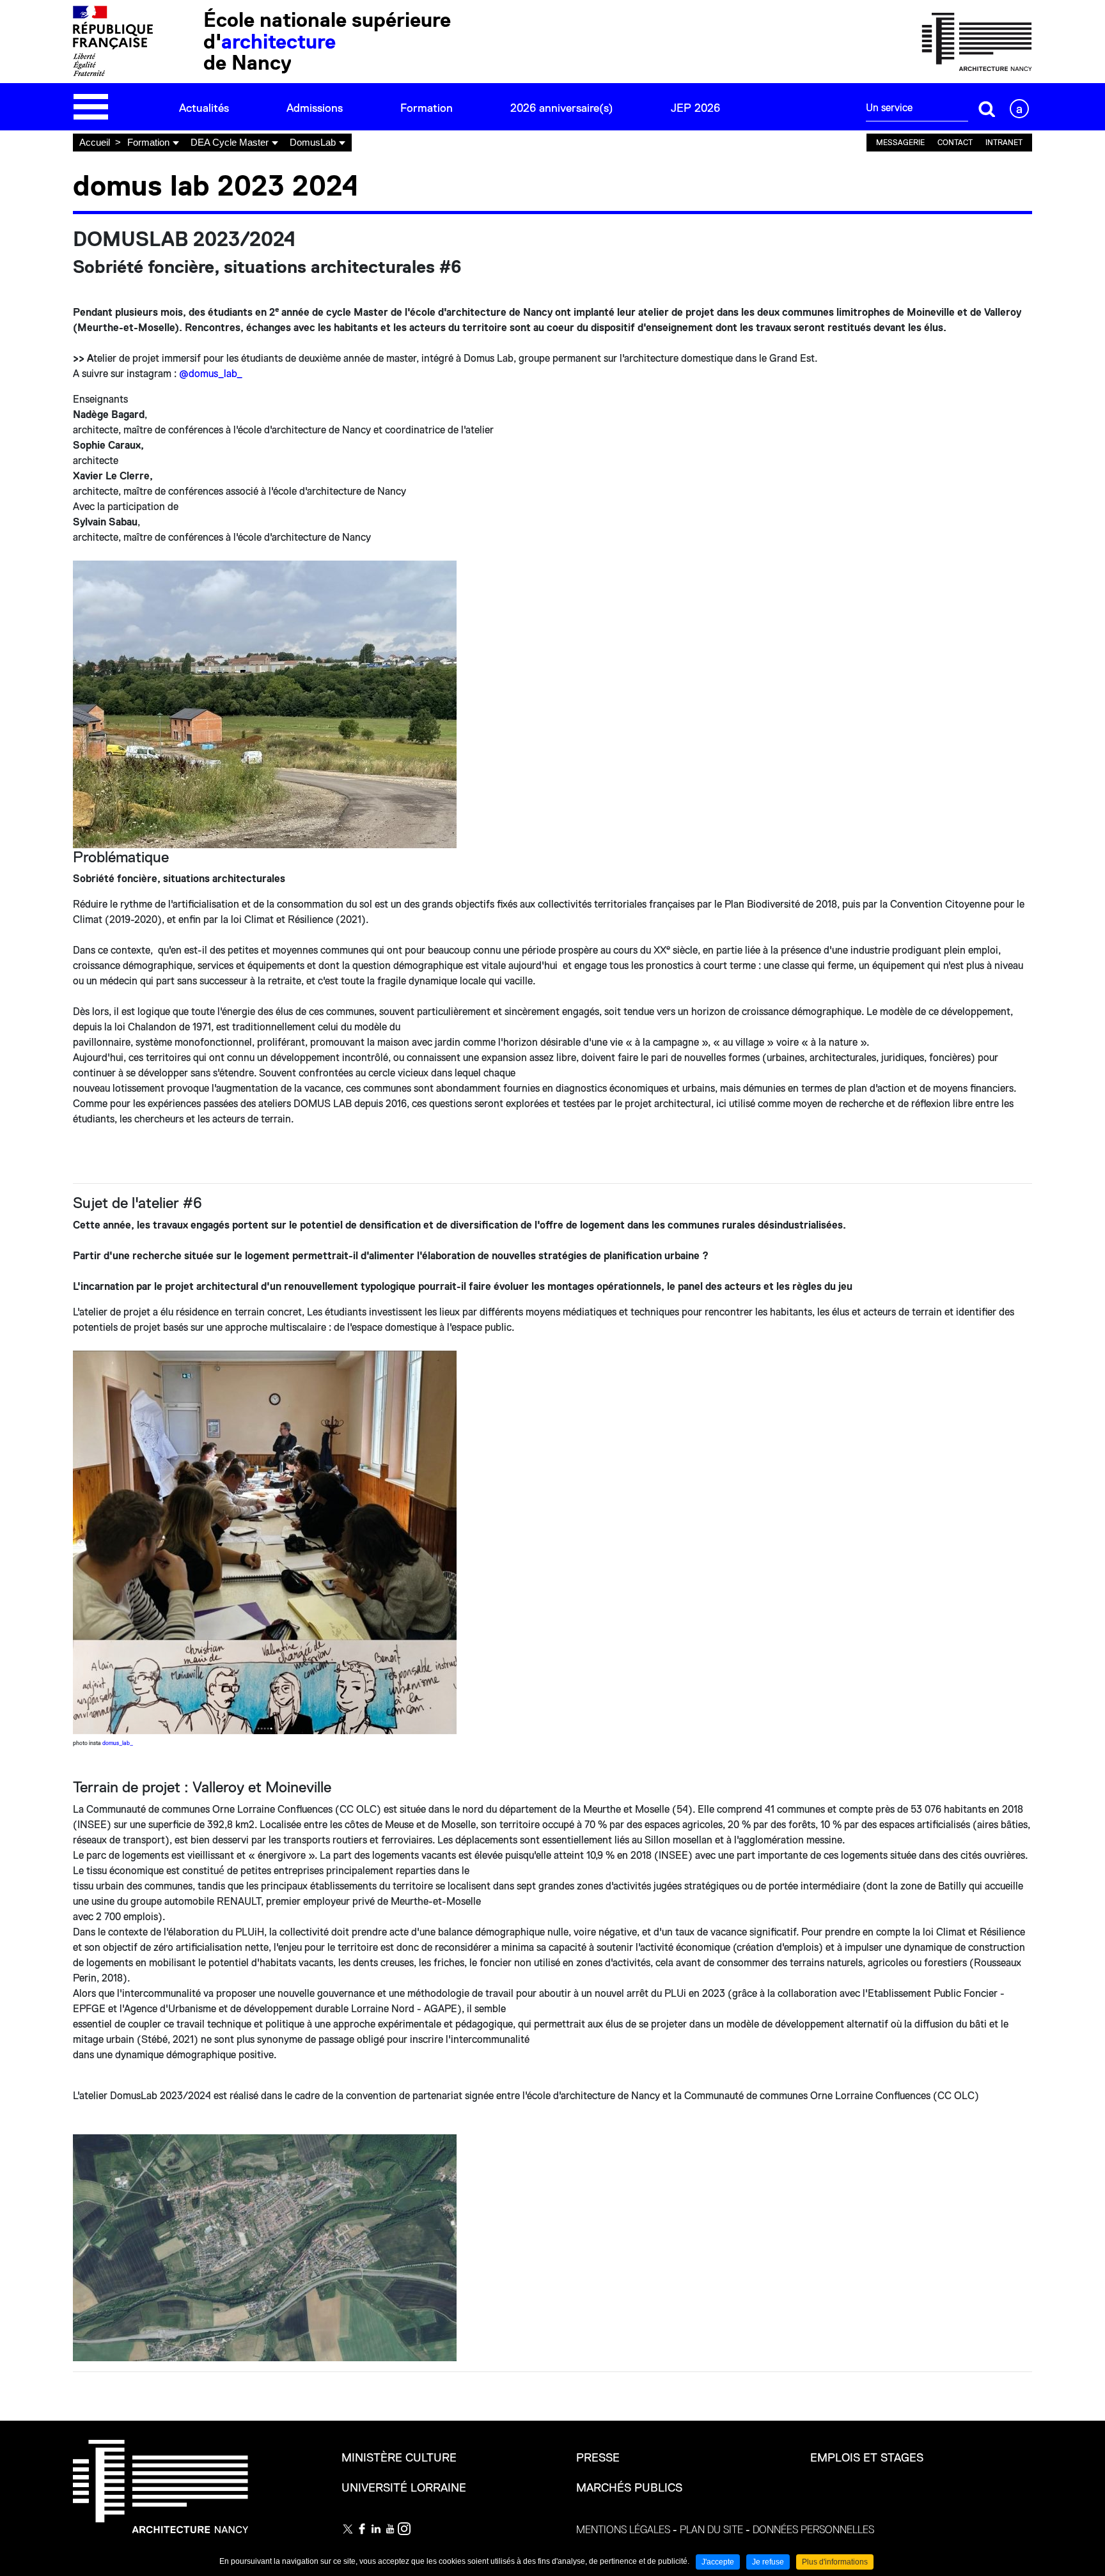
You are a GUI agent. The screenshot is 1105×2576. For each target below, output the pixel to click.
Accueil (95, 142)
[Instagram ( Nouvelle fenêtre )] (404, 2529)
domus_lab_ (118, 1743)
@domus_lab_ (211, 374)
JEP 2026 (695, 108)
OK (987, 109)
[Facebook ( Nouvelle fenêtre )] (362, 2529)
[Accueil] (977, 41)
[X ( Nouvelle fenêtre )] (348, 2529)
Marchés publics (629, 2488)
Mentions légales (623, 2530)
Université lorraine (404, 2488)
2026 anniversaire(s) (562, 108)
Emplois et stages (867, 2458)
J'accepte (718, 2562)
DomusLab (313, 142)
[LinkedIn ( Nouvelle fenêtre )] (376, 2529)
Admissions (315, 108)
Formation (427, 108)
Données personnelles (813, 2530)
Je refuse (768, 2562)
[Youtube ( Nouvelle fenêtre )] (390, 2529)
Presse (598, 2458)
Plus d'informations (835, 2562)
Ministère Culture (399, 2458)
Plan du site (711, 2530)
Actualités (204, 108)
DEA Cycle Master (230, 142)
